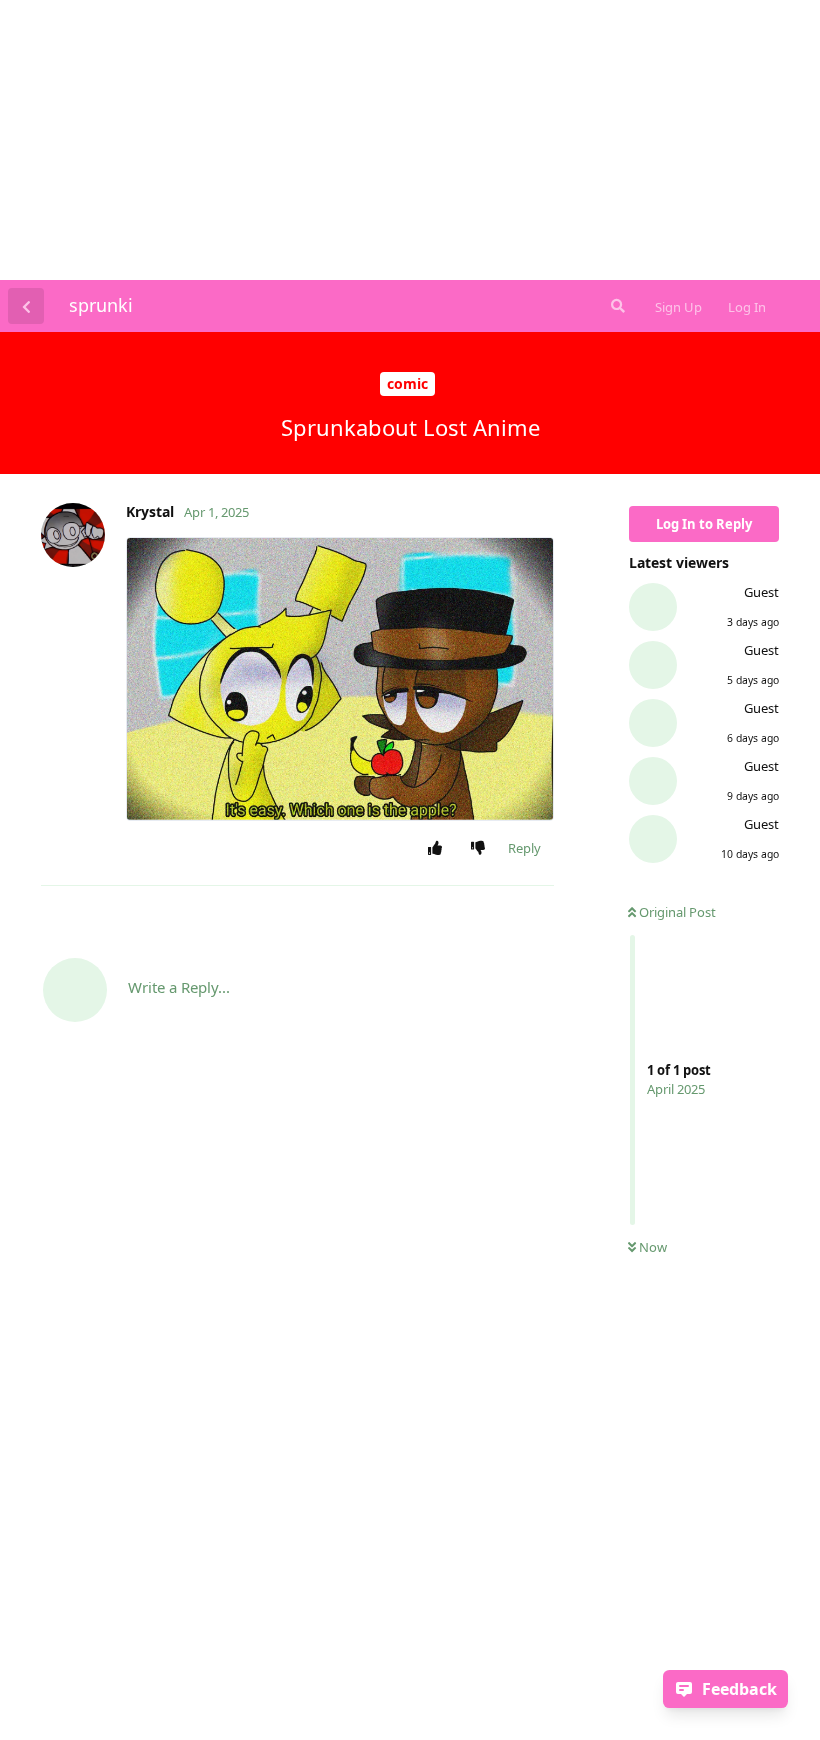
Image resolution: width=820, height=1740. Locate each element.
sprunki (101, 305)
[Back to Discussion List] (26, 306)
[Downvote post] (482, 849)
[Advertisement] (410, 140)
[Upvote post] (439, 849)
